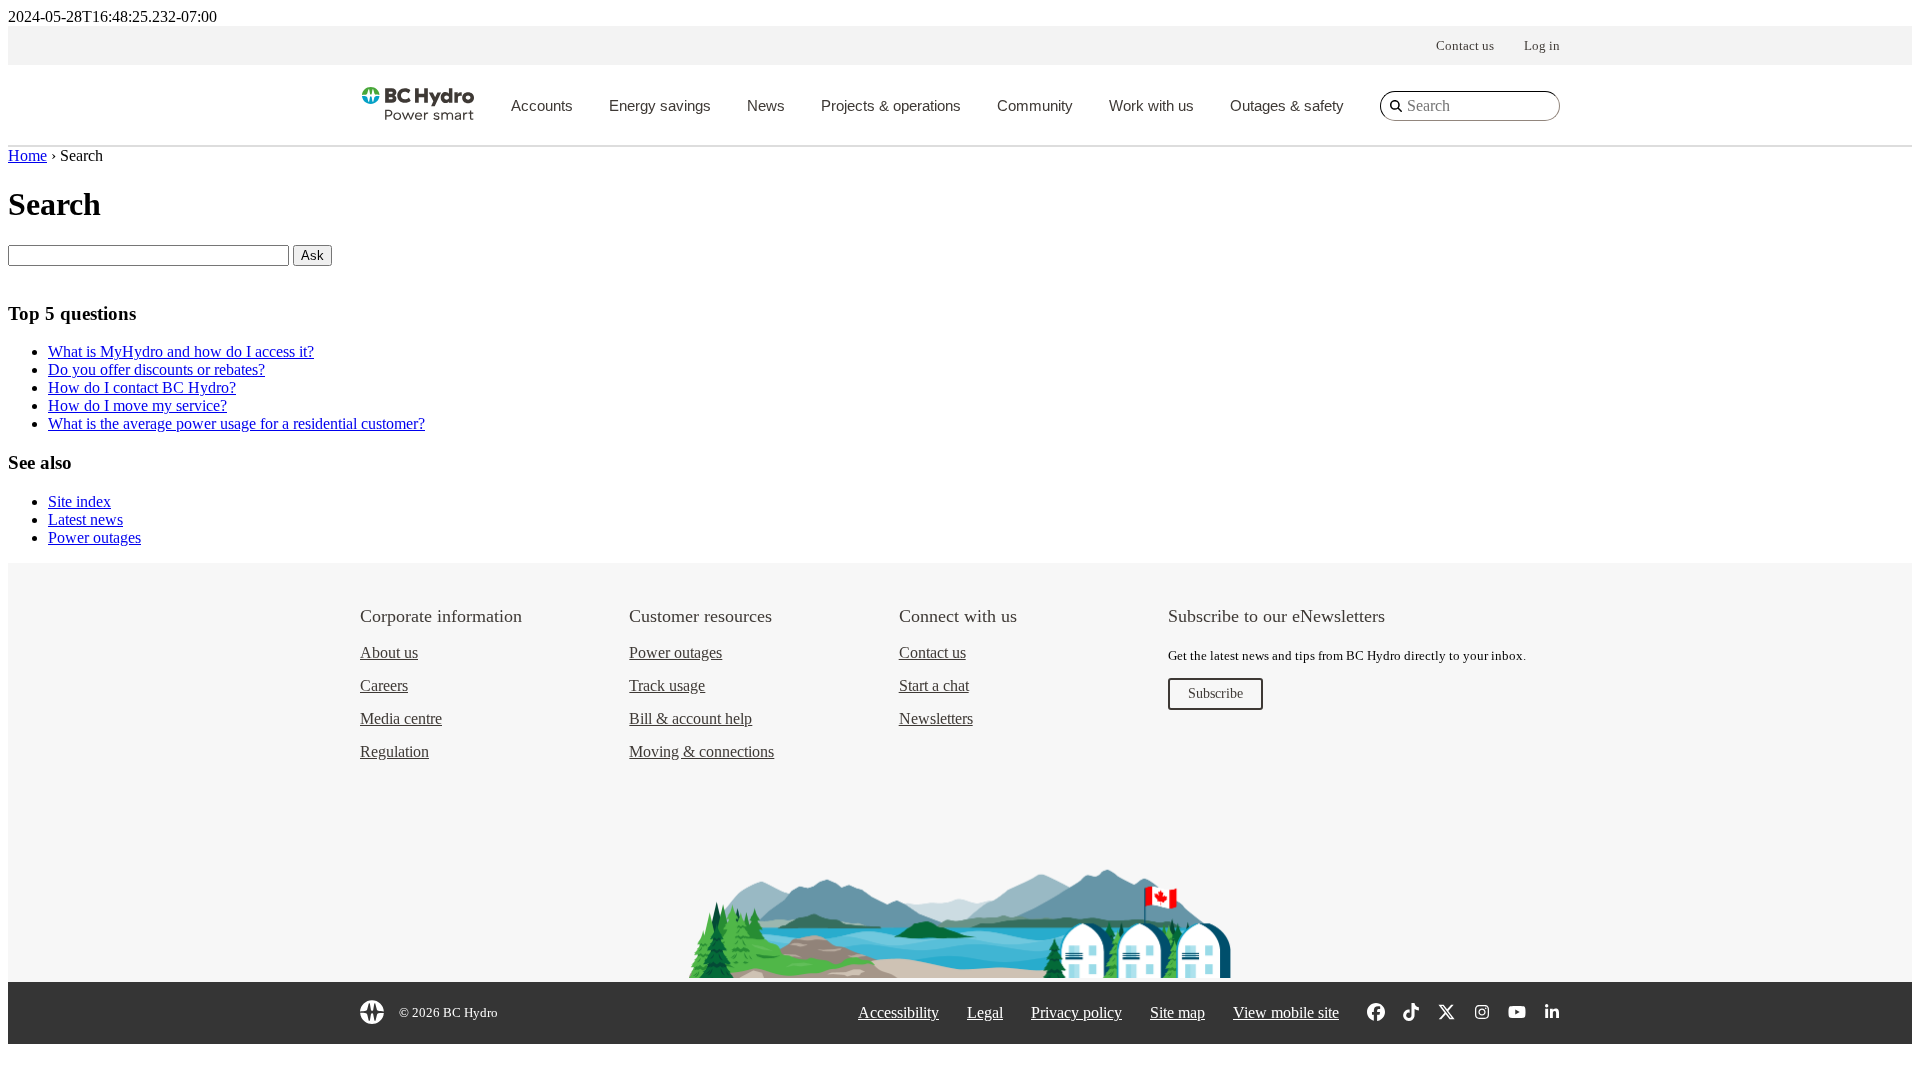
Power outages (94, 537)
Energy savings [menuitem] (660, 105)
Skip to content (904, 30)
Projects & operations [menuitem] (891, 105)
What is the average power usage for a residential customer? (236, 423)
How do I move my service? (137, 405)
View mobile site (1286, 1012)
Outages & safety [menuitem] (1287, 105)
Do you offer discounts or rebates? (156, 369)
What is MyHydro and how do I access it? (181, 351)
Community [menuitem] (1035, 105)
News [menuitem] (766, 105)
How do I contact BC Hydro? (142, 387)
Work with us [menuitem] (1151, 105)
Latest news (85, 519)
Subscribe (1215, 693)
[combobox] (1470, 106)
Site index (79, 501)
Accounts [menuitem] (542, 105)
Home (27, 155)
